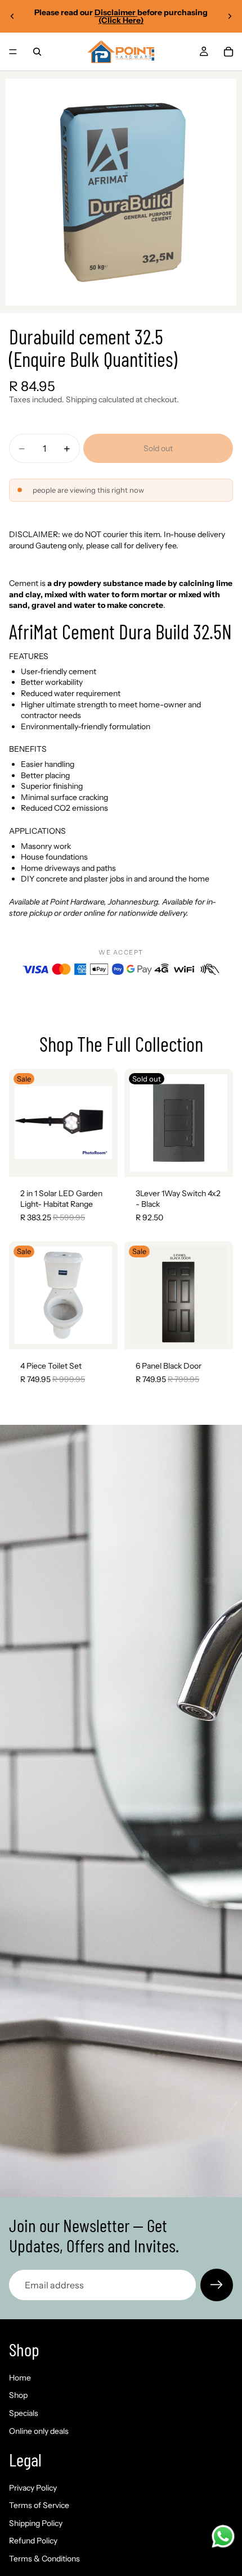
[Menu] (13, 52)
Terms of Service (39, 2505)
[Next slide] (230, 16)
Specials (24, 2413)
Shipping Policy (36, 2523)
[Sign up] (217, 2285)
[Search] (37, 52)
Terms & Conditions (44, 2559)
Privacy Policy (33, 2487)
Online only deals (39, 2430)
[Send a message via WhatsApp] (223, 2536)
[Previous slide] (12, 16)
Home (20, 2378)
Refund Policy (33, 2541)
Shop (18, 2395)
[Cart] (228, 52)
